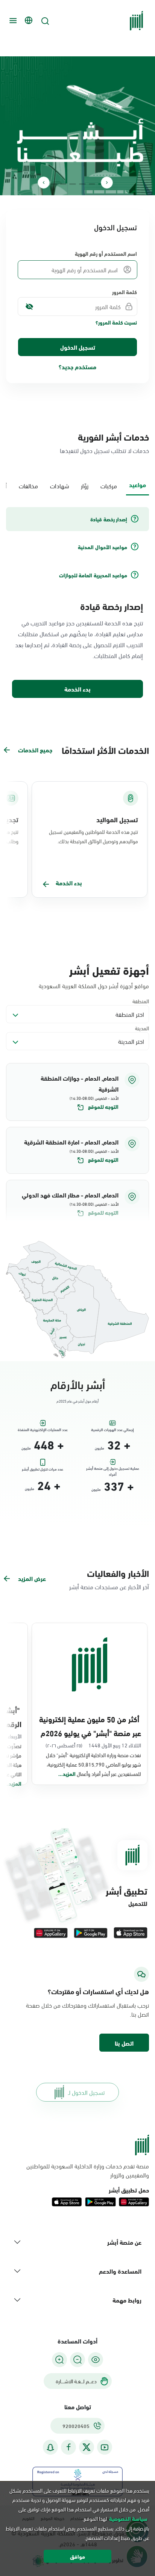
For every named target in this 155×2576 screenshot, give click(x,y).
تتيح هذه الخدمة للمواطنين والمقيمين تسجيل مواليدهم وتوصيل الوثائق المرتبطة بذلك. (93, 836)
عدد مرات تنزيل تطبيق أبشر (43, 1469)
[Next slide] (44, 183)
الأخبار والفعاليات (118, 1573)
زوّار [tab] (85, 485)
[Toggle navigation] (12, 21)
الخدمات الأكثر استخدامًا (105, 750)
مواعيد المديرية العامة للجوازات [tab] (93, 575)
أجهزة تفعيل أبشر (109, 969)
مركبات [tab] (109, 485)
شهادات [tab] (59, 485)
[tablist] (77, 485)
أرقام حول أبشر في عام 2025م (77, 1401)
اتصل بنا (124, 2043)
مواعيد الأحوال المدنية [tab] (103, 547)
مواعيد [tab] (138, 484)
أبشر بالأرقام (78, 1384)
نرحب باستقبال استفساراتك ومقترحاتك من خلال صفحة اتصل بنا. (87, 2010)
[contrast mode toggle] (96, 2360)
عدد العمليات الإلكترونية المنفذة (43, 1430)
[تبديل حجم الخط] (77, 2360)
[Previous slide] (107, 183)
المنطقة (141, 1001)
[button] (77, 1092)
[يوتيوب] (105, 2447)
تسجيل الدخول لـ (86, 2092)
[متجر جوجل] (91, 1933)
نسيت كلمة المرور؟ (116, 322)
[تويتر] (87, 2447)
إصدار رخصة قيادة (112, 606)
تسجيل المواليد (117, 819)
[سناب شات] (50, 2447)
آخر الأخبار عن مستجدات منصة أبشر (109, 1586)
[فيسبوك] (68, 2447)
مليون (100, 1448)
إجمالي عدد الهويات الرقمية (112, 1430)
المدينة (142, 1028)
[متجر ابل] (131, 1933)
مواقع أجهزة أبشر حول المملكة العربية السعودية (94, 986)
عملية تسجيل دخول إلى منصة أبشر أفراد (113, 1470)
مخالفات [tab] (28, 485)
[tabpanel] (77, 603)
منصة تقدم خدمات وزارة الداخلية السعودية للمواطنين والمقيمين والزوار (88, 2170)
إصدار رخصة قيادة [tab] (109, 519)
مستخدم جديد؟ (77, 366)
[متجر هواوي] (51, 1933)
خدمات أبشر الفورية (113, 436)
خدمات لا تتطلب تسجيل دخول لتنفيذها (104, 450)
